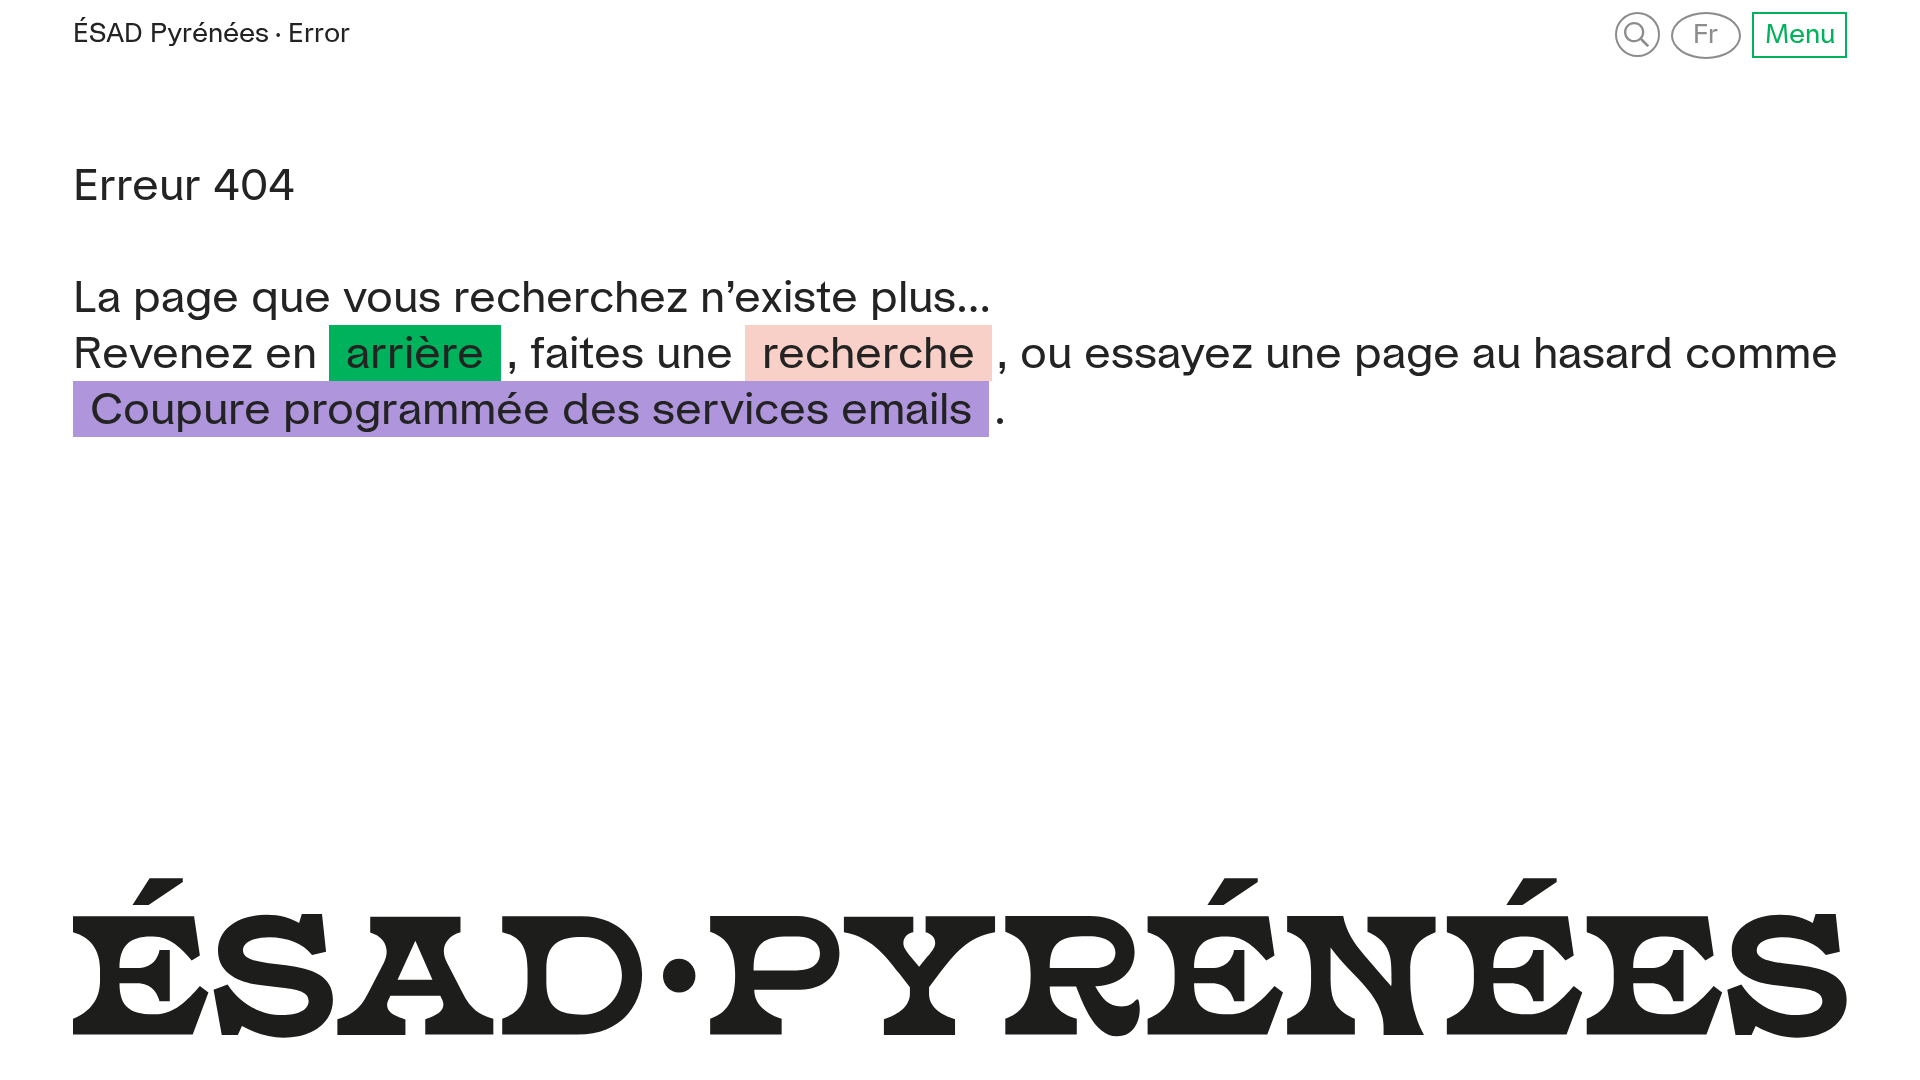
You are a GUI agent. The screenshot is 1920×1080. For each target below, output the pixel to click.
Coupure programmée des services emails (531, 411)
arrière (415, 355)
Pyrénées (171, 34)
